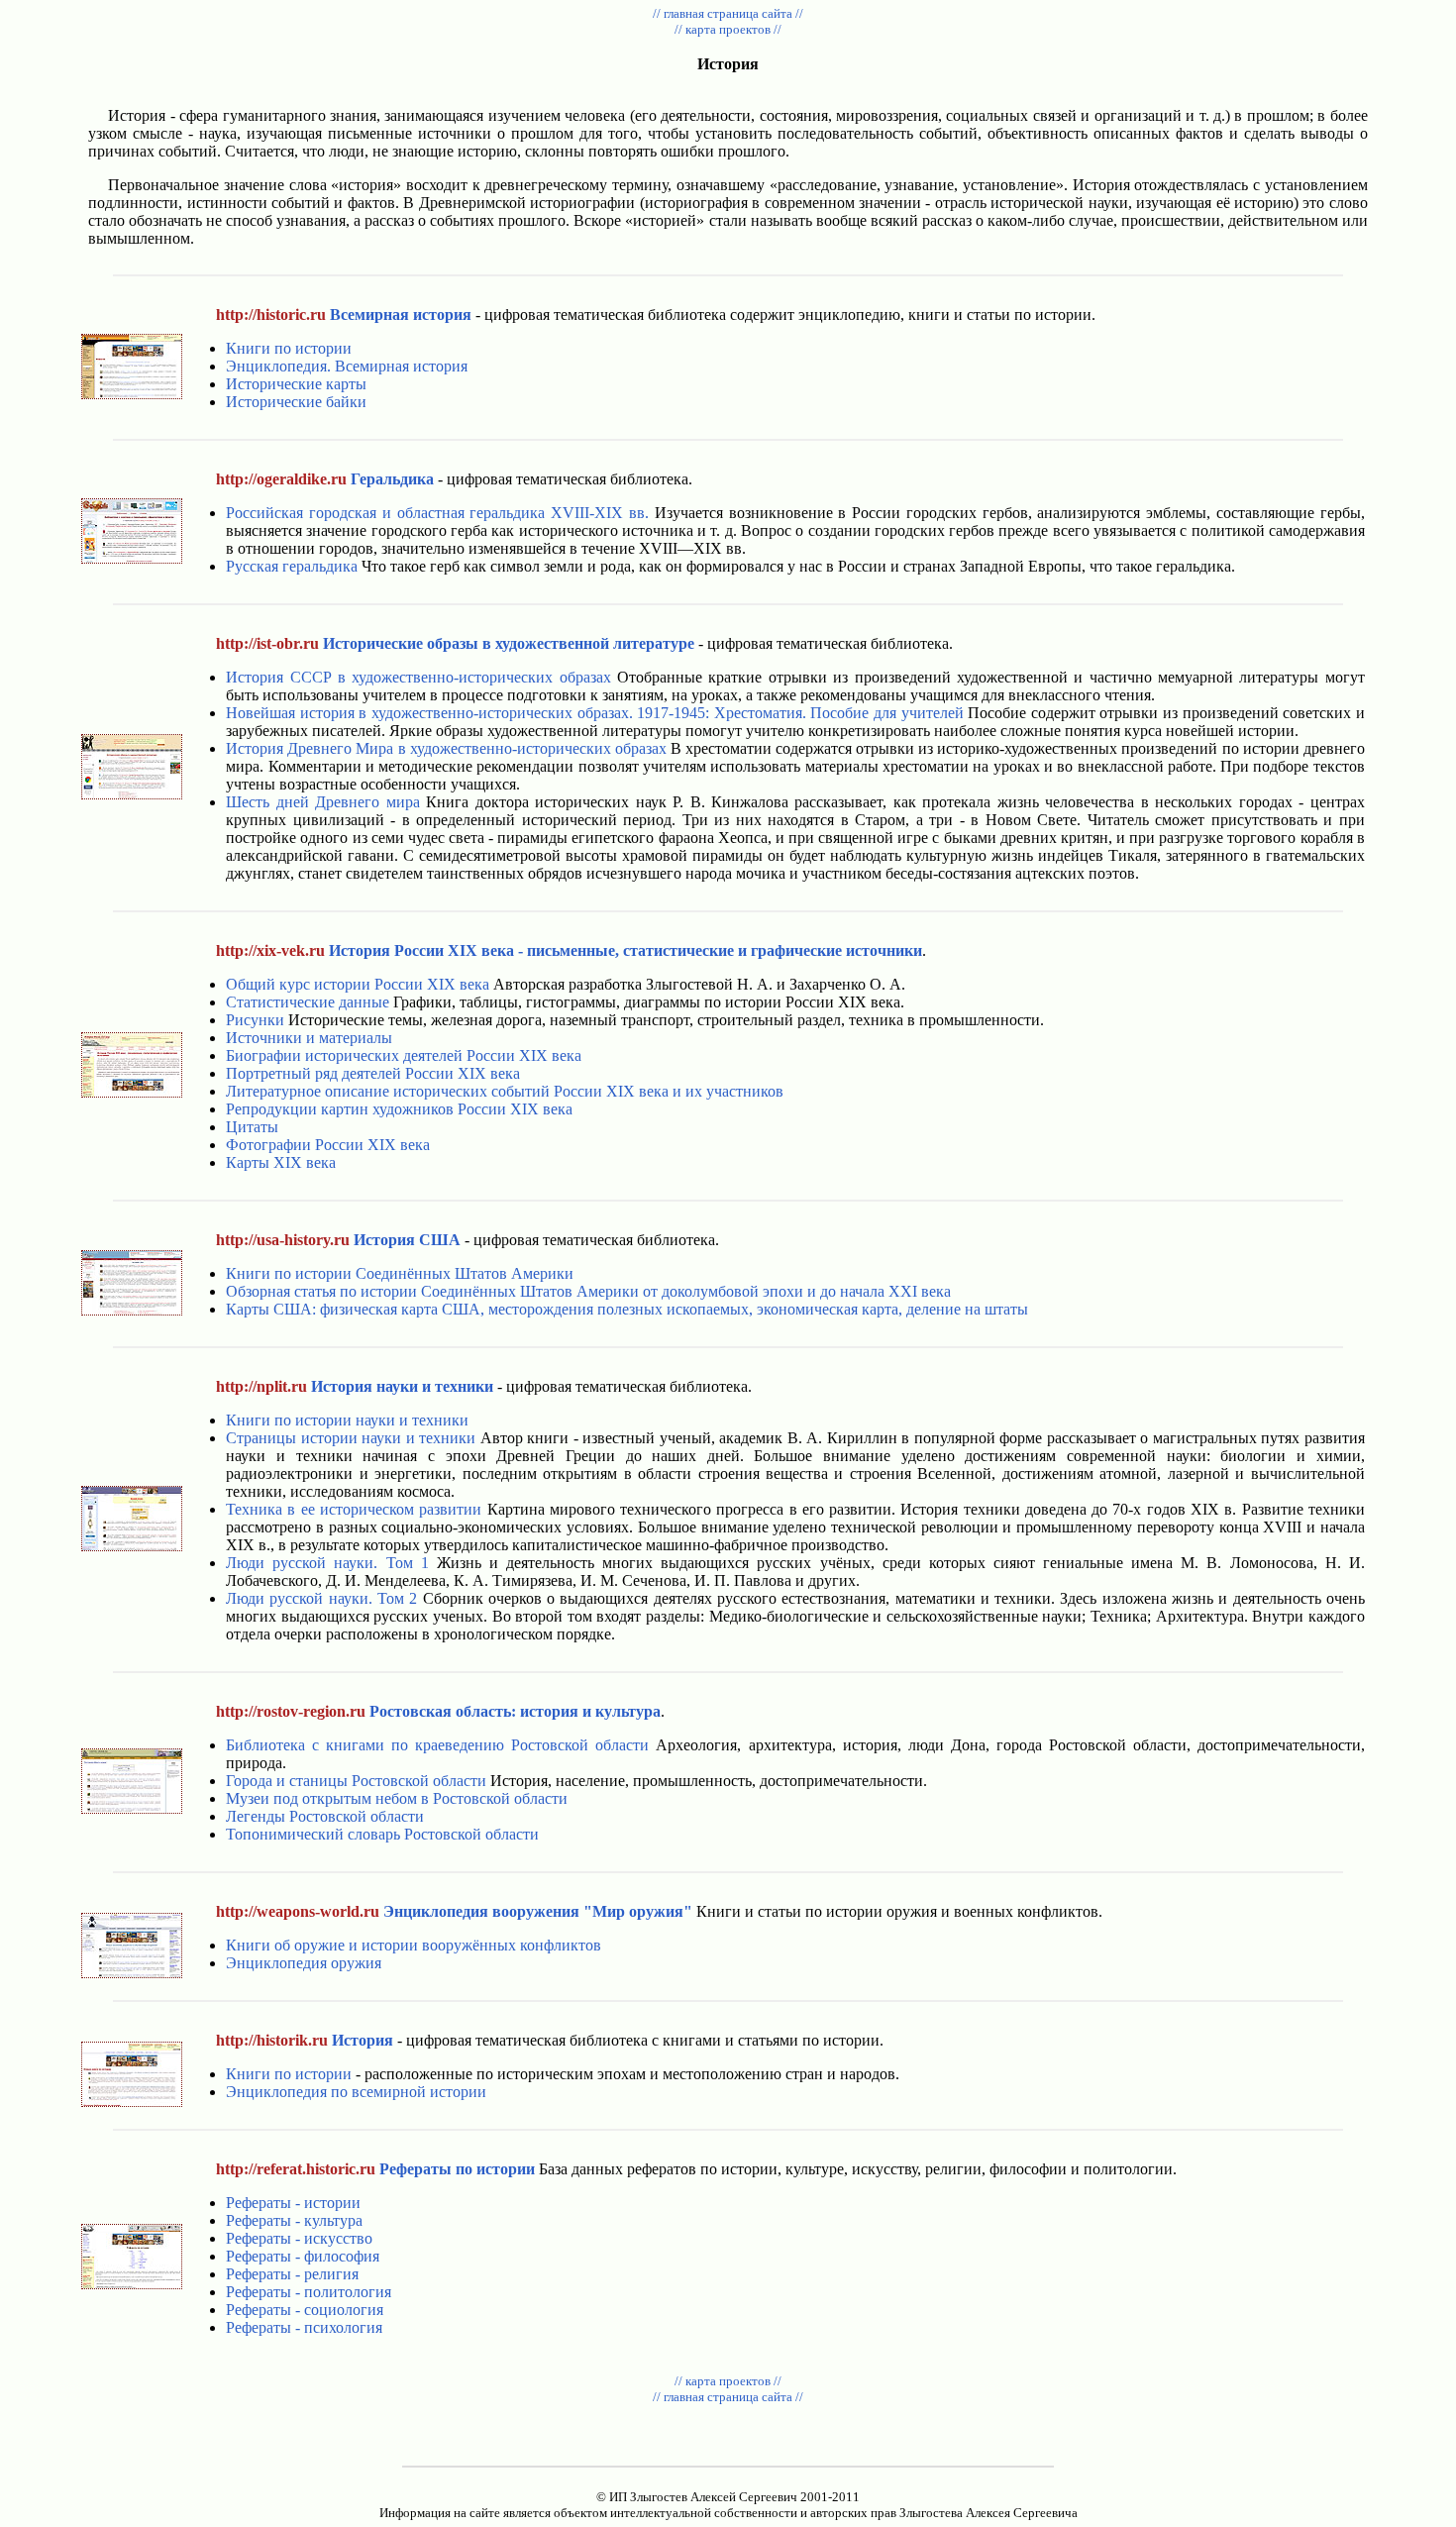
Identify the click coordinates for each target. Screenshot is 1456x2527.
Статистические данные (308, 1002)
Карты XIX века (281, 1162)
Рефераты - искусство (299, 2238)
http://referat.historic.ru (296, 2169)
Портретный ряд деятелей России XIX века (373, 1073)
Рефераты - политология (309, 2292)
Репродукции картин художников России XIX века (399, 1109)
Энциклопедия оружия (304, 1963)
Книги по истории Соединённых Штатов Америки (400, 1273)
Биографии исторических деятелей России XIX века (404, 1055)
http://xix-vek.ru (270, 950)
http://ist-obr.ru (267, 643)
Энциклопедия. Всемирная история (347, 366)
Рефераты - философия (303, 2256)
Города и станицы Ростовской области (356, 1781)
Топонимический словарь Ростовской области (382, 1834)
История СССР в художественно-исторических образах (418, 677)
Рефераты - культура (294, 2220)
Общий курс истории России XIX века (358, 984)
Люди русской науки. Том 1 (327, 1563)
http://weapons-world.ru (298, 1911)
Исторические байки (296, 402)
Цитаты (252, 1127)
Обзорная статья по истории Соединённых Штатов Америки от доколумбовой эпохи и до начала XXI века (588, 1291)
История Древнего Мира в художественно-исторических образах (446, 748)
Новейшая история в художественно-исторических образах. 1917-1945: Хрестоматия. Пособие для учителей (594, 713)
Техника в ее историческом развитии (354, 1509)
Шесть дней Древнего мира (322, 802)
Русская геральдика (292, 566)
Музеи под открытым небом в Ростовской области (397, 1798)
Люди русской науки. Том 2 (321, 1598)
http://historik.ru (272, 2040)
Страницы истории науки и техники (351, 1438)
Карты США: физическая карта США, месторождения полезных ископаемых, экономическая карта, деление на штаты (627, 1309)
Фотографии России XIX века (328, 1145)
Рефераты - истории (293, 2203)
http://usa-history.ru (283, 1240)
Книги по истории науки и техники (347, 1420)
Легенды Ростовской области (325, 1816)
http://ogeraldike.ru (281, 479)
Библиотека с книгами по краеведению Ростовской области (437, 1745)
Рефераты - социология (305, 2310)
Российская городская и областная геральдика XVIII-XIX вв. (437, 513)
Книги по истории (289, 348)
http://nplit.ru (261, 1386)
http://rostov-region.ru (291, 1711)
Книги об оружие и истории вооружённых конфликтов (414, 1945)
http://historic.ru (271, 315)
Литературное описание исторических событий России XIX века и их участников (505, 1091)
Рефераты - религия (292, 2274)
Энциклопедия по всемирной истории (356, 2092)
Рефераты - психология (304, 2327)
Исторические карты (296, 384)
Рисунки (255, 1020)
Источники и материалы (309, 1038)
